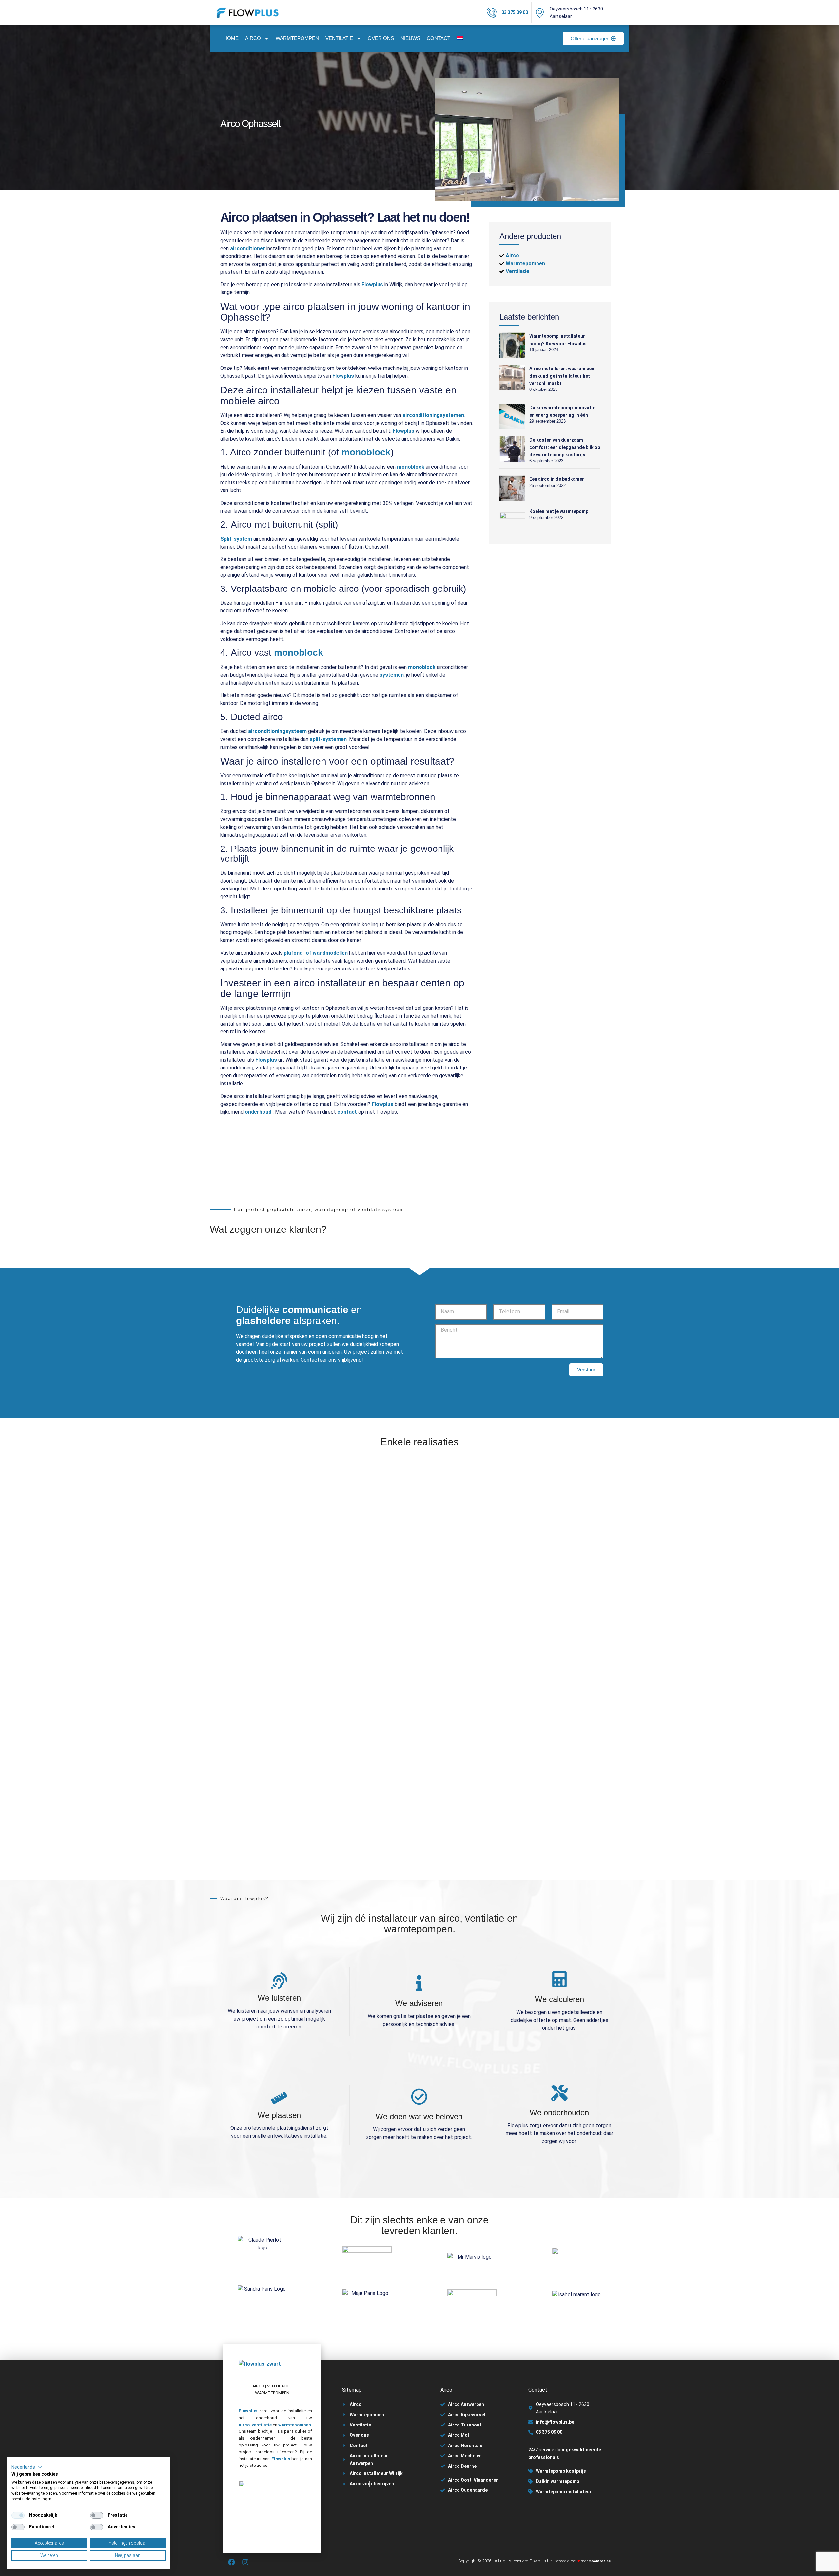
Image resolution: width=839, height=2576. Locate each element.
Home (231, 38)
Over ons (381, 38)
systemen (392, 675)
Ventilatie (339, 38)
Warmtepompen (297, 38)
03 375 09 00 (515, 12)
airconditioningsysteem (277, 731)
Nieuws (410, 38)
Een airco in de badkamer (557, 479)
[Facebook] (232, 2562)
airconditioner (248, 248)
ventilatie (262, 2425)
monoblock (366, 452)
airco (244, 2425)
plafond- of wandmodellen (316, 953)
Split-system (236, 539)
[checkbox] (18, 2515)
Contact (439, 38)
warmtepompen (295, 2425)
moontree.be (600, 2561)
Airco (253, 38)
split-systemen (328, 739)
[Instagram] (245, 2562)
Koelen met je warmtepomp (559, 511)
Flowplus (372, 284)
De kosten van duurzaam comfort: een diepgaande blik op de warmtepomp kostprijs (565, 447)
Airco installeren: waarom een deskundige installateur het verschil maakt (562, 376)
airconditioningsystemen (433, 415)
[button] (27, 2467)
